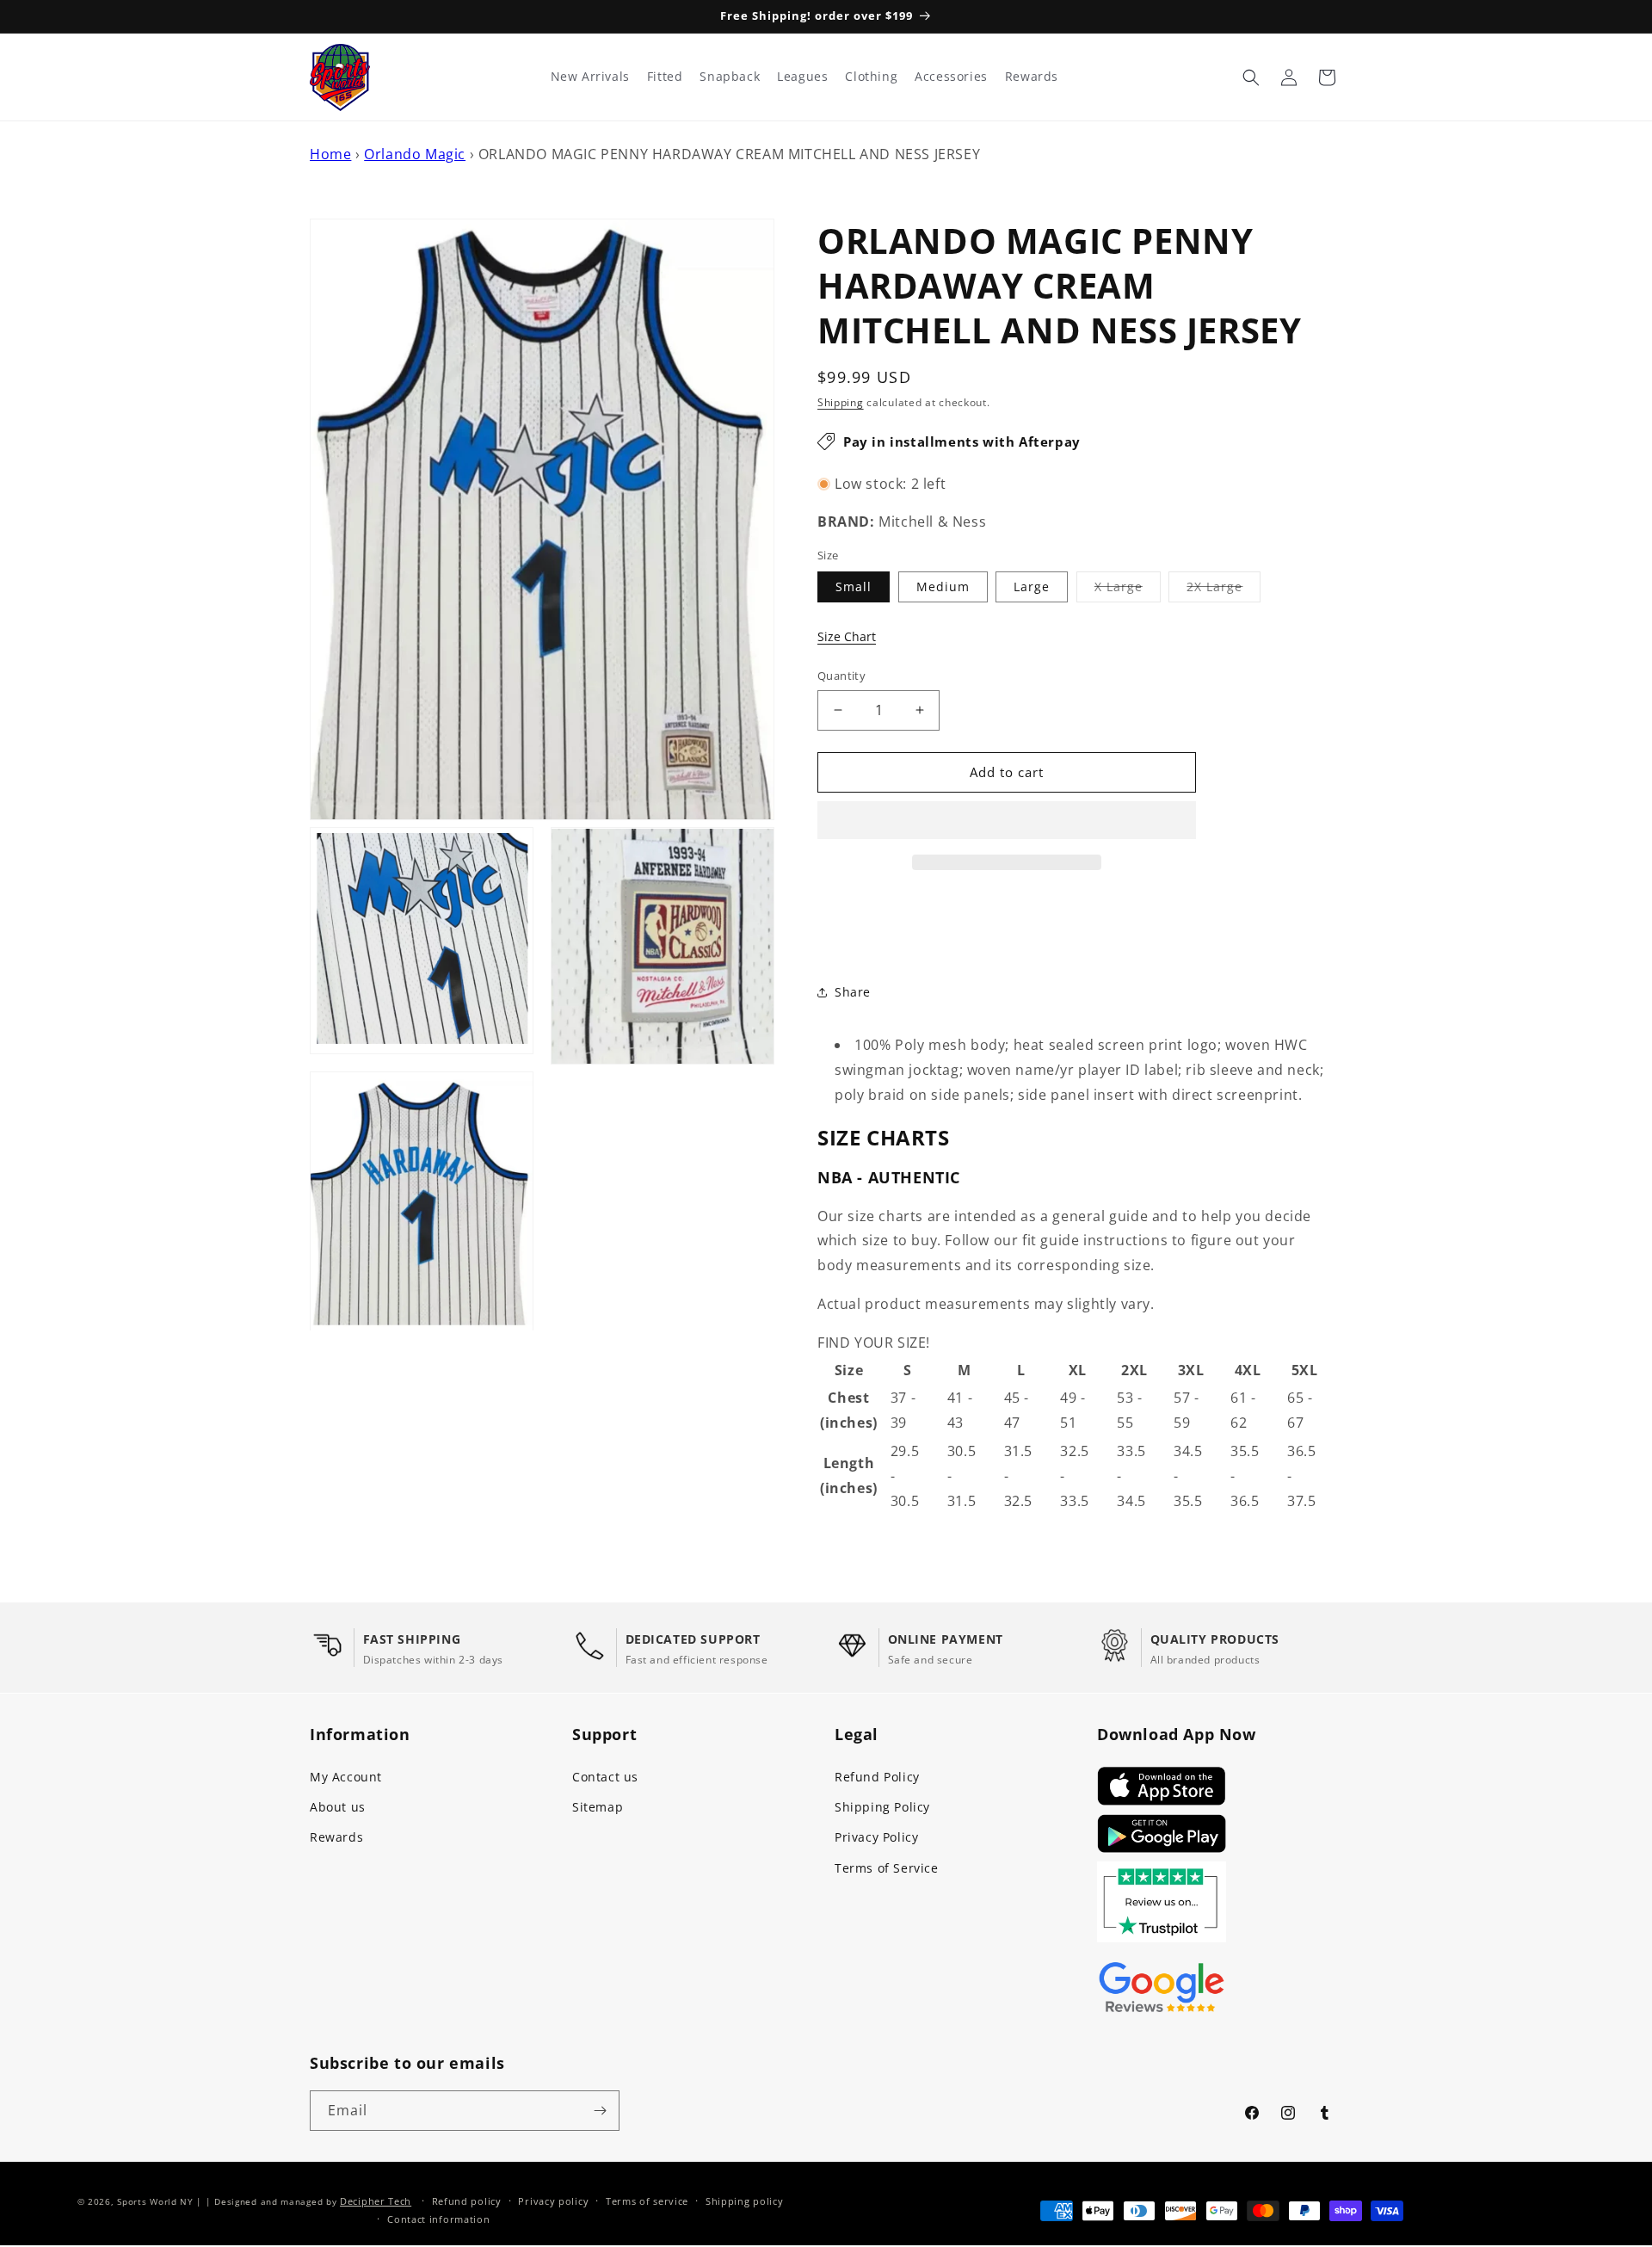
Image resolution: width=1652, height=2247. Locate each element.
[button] (1007, 821)
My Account (346, 1777)
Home (330, 154)
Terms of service (647, 2201)
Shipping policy (745, 2201)
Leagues (802, 77)
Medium (943, 586)
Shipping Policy (882, 1807)
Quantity (841, 676)
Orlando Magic (415, 154)
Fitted (665, 77)
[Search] (1251, 77)
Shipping (841, 402)
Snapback (730, 77)
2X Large (1224, 590)
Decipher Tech (376, 2201)
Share (853, 992)
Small (854, 586)
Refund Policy (877, 1777)
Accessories (951, 77)
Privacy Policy (876, 1837)
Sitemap (598, 1807)
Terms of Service (887, 1868)
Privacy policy (553, 2201)
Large (1032, 586)
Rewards (336, 1837)
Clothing (871, 77)
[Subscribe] (600, 2111)
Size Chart (847, 636)
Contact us (605, 1777)
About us (338, 1807)
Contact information (438, 2219)
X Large (1128, 590)
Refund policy (467, 2201)
